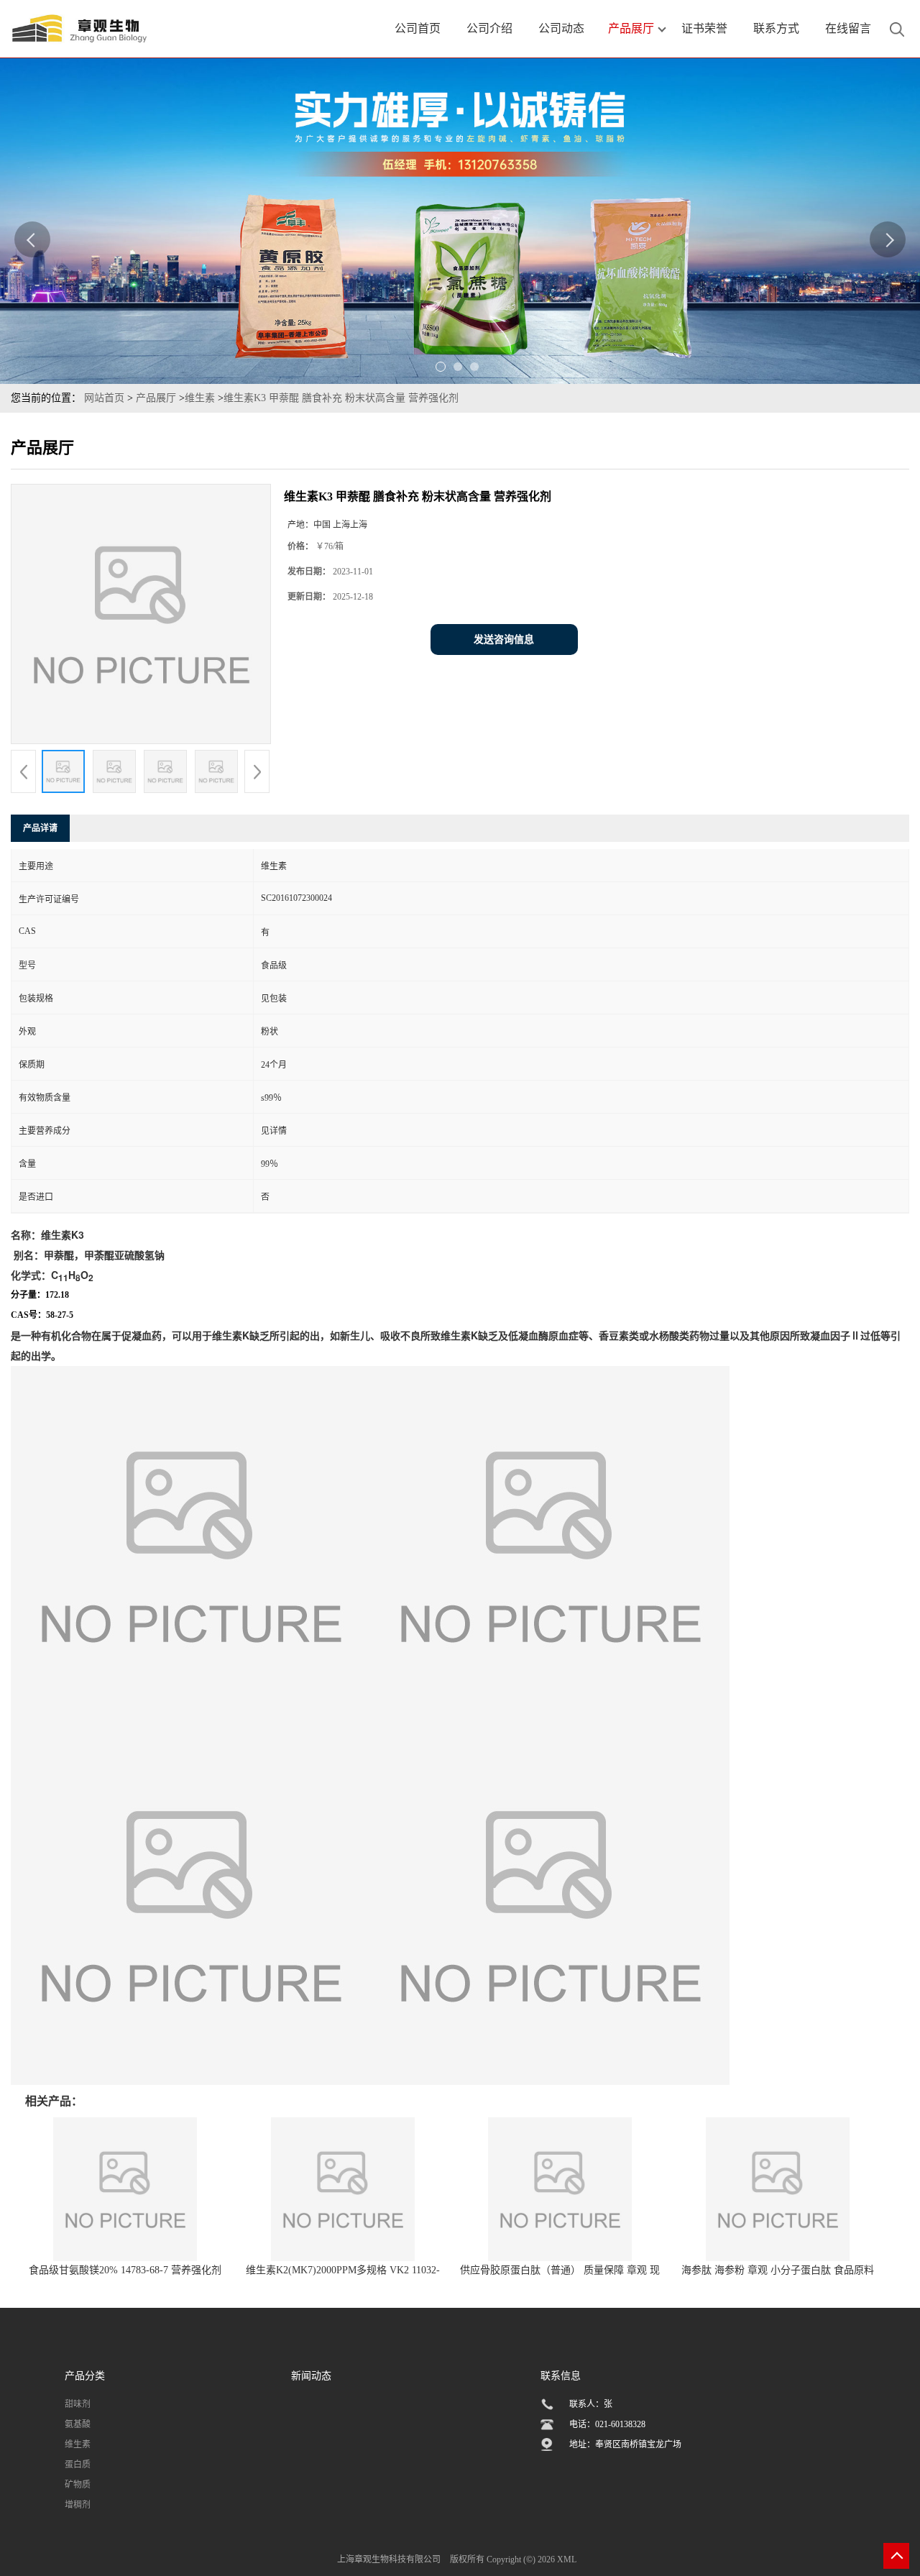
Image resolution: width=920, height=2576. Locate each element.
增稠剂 (78, 2505)
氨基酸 (78, 2424)
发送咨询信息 (504, 640)
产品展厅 (156, 398)
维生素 (200, 398)
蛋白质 (78, 2465)
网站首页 (104, 398)
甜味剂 (78, 2404)
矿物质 (78, 2485)
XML (567, 2559)
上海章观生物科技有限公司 (389, 2559)
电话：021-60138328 (607, 2424)
